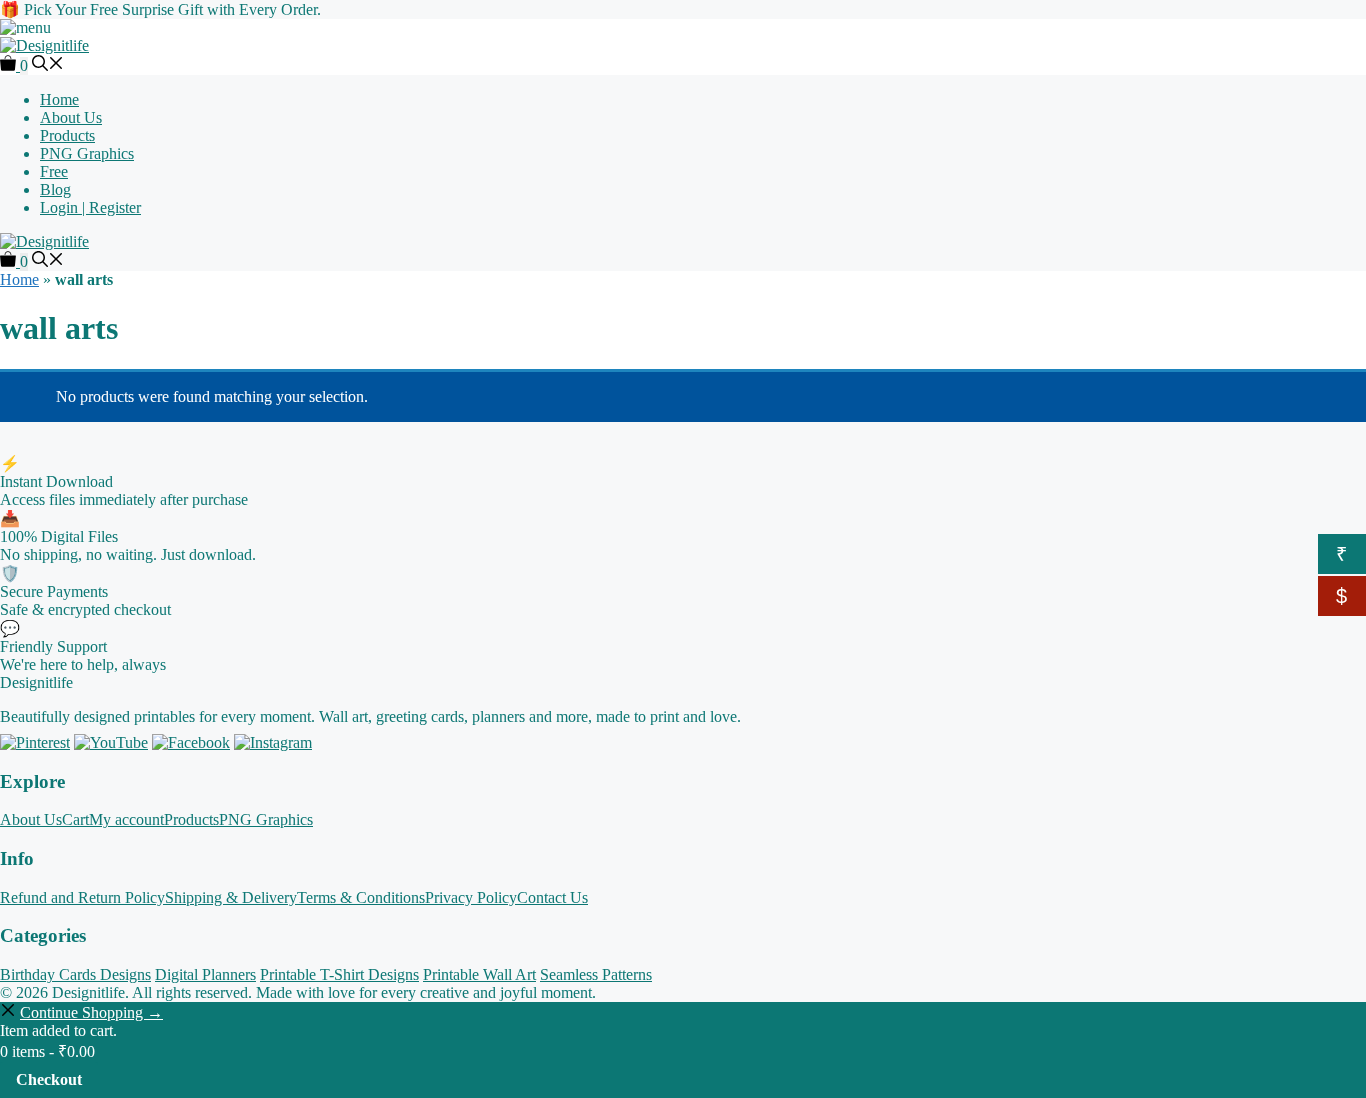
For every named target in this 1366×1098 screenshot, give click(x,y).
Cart (75, 819)
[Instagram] (273, 742)
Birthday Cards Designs (75, 974)
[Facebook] (191, 742)
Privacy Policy (471, 897)
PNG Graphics (87, 153)
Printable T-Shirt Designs (339, 974)
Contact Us (552, 897)
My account (126, 819)
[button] (48, 65)
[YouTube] (111, 742)
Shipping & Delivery (231, 897)
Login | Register (90, 207)
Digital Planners (205, 974)
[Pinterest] (35, 742)
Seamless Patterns (596, 974)
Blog (55, 189)
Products (67, 135)
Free (54, 171)
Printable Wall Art (479, 974)
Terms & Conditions (361, 897)
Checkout (49, 1079)
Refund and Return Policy (82, 897)
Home (59, 99)
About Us (71, 117)
